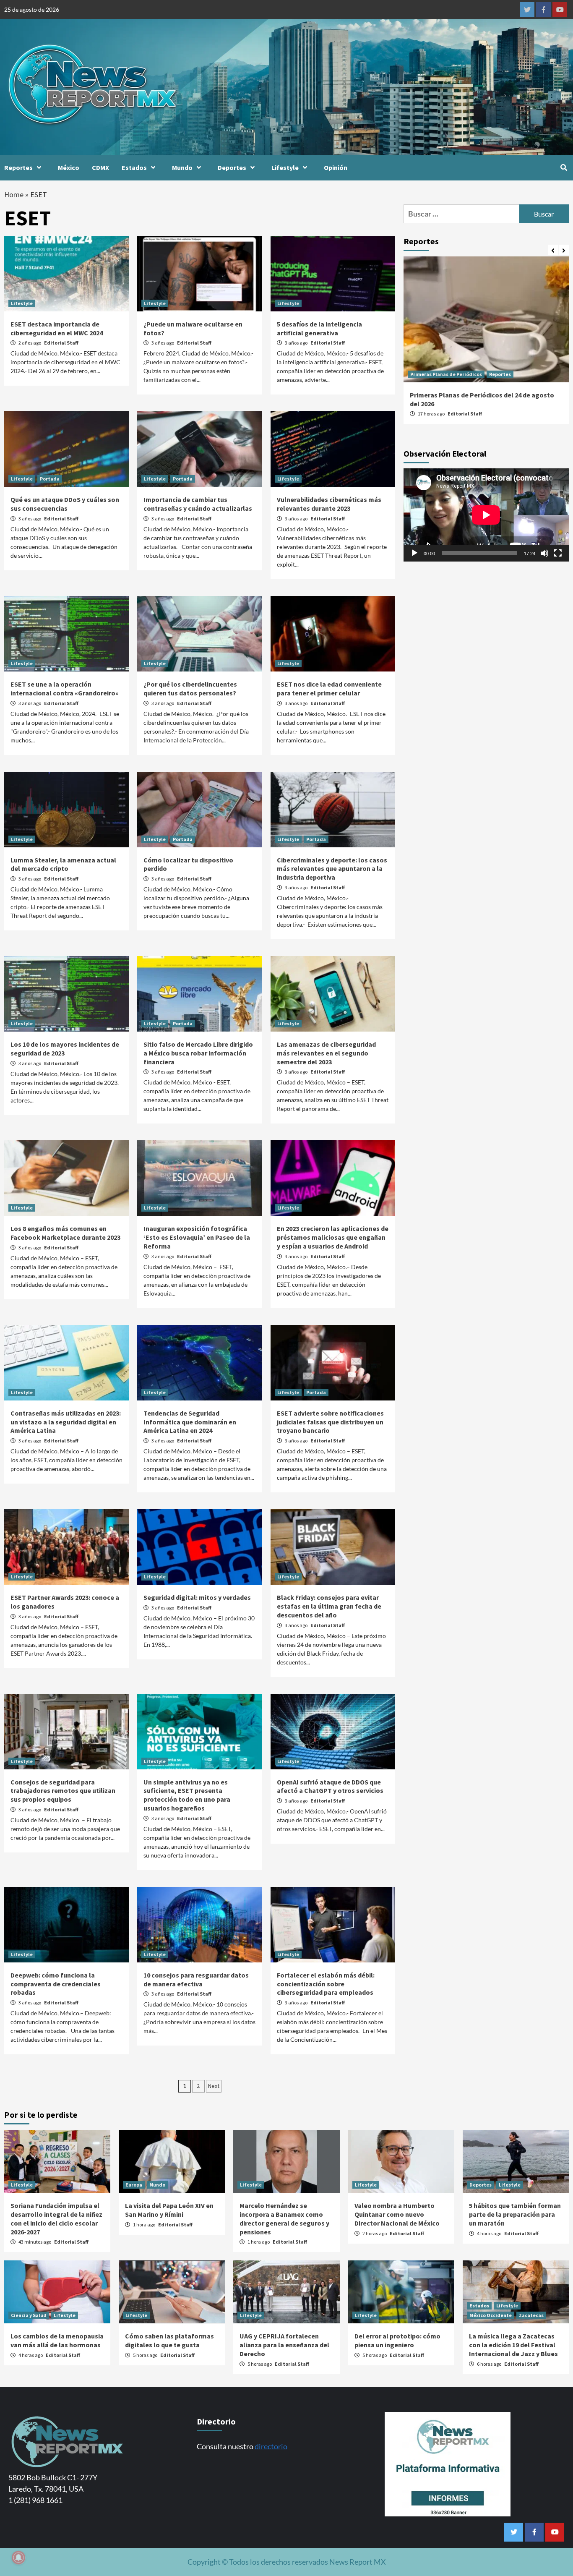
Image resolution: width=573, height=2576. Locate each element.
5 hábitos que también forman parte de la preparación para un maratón (515, 2214)
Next (214, 2086)
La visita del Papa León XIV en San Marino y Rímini (169, 2210)
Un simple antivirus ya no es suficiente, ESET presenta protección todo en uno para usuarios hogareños (187, 1795)
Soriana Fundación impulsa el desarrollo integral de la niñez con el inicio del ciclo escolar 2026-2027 (56, 2218)
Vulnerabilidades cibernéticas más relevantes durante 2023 (329, 504)
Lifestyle (285, 167)
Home (14, 195)
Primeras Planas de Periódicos (446, 374)
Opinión (336, 167)
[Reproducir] (414, 553)
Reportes (18, 167)
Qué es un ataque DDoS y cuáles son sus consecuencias (65, 504)
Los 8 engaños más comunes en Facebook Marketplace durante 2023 (65, 1233)
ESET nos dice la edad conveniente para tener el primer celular (329, 688)
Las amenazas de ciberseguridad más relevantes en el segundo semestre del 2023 (326, 1053)
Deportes (232, 167)
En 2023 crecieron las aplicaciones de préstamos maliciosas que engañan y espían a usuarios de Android (333, 1237)
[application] (486, 515)
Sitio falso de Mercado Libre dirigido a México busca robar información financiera (198, 1053)
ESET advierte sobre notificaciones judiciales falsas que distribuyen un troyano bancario (330, 1422)
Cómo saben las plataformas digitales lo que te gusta (169, 2340)
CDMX (100, 167)
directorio (271, 2446)
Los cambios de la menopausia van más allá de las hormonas (57, 2340)
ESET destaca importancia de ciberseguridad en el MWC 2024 (57, 328)
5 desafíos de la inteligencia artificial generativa (319, 328)
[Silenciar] (544, 553)
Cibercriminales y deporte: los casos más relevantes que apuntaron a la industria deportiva (332, 869)
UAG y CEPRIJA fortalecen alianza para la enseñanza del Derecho (284, 2345)
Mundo (182, 167)
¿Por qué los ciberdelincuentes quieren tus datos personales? (190, 688)
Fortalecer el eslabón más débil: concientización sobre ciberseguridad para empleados (326, 1984)
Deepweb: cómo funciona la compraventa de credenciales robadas (56, 1984)
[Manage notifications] (18, 2558)
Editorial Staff (61, 343)
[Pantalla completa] (558, 553)
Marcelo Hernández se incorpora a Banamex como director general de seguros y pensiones (284, 2218)
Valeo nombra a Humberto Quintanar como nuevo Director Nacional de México (397, 2214)
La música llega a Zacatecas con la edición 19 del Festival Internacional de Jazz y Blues (513, 2345)
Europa (134, 2185)
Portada (50, 479)
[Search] (564, 167)
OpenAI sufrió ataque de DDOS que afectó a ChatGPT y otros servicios (330, 1786)
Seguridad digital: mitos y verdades (197, 1597)
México (69, 167)
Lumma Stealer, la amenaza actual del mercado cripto (63, 864)
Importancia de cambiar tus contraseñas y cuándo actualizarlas (198, 504)
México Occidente (491, 2315)
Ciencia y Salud (29, 2315)
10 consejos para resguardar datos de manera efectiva (196, 1979)
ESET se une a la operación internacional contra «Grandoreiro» (65, 688)
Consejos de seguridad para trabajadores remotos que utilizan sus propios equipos (63, 1791)
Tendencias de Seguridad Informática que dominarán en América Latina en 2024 (190, 1422)
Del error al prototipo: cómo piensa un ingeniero (397, 2340)
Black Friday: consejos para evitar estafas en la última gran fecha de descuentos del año (329, 1606)
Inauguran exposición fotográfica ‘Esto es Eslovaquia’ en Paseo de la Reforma (197, 1237)
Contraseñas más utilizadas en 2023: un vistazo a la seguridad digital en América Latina (66, 1422)
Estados (134, 167)
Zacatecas (531, 2315)
